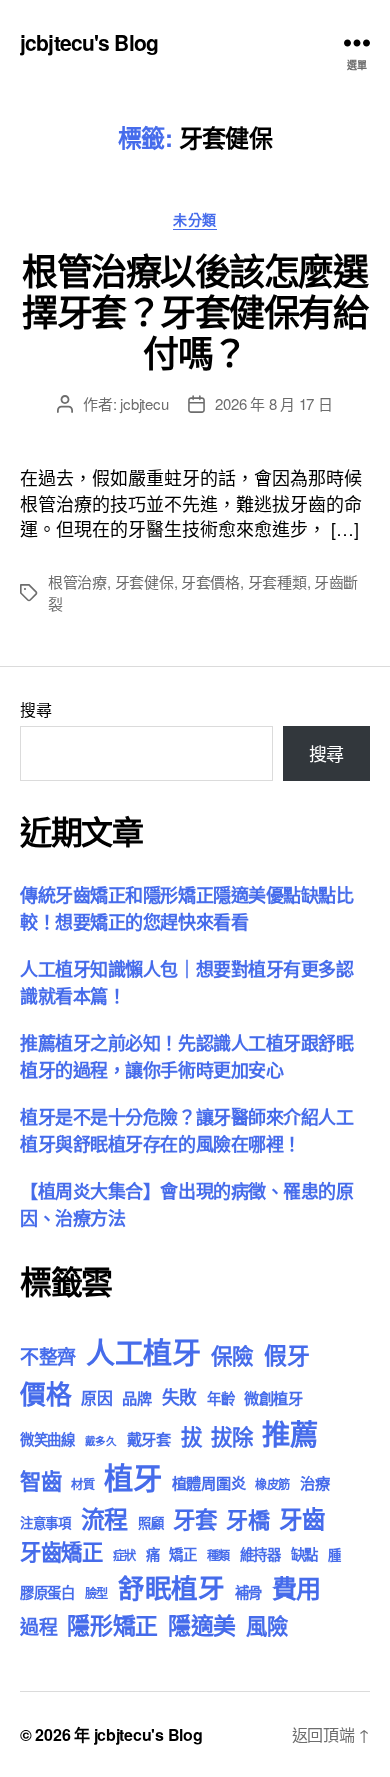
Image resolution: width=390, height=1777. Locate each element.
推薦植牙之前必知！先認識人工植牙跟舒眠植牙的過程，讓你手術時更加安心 (186, 1056)
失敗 (179, 1396)
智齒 (40, 1480)
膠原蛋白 (47, 1592)
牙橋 (247, 1519)
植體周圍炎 (209, 1483)
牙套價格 (210, 581)
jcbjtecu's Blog (89, 42)
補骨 (248, 1592)
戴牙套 (149, 1439)
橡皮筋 (272, 1484)
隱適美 (202, 1624)
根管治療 (77, 581)
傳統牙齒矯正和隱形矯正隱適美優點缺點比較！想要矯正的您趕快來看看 (186, 908)
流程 (104, 1518)
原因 (96, 1397)
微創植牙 (273, 1398)
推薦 (289, 1433)
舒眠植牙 (171, 1587)
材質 (82, 1484)
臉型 (96, 1593)
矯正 (182, 1554)
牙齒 (301, 1518)
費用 (296, 1588)
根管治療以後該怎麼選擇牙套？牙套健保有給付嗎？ (194, 311)
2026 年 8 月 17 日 (273, 403)
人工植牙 (143, 1352)
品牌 (136, 1398)
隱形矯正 (112, 1624)
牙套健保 (144, 581)
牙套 (194, 1519)
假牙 (286, 1354)
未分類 (195, 220)
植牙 (132, 1477)
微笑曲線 (47, 1439)
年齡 (220, 1398)
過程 (38, 1626)
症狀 (124, 1555)
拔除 (231, 1436)
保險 (232, 1355)
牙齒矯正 (61, 1551)
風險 (266, 1625)
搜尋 (35, 709)
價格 (45, 1393)
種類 (218, 1555)
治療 (314, 1483)
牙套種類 (277, 581)
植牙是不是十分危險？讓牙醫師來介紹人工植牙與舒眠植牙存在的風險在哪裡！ (186, 1130)
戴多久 (101, 1440)
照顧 (150, 1522)
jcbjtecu (144, 403)
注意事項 (45, 1522)
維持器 (260, 1554)
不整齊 (48, 1356)
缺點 (304, 1554)
